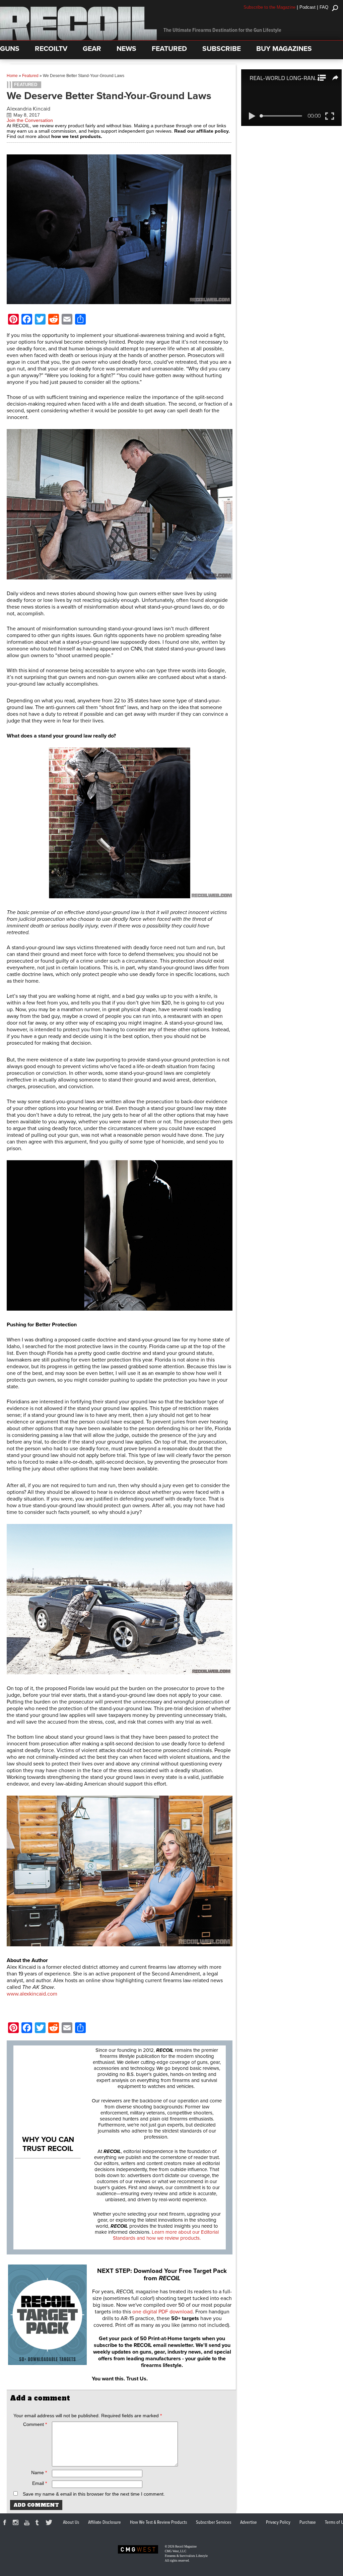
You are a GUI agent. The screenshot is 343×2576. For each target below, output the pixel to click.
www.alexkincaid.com (32, 1994)
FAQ (324, 7)
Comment (35, 2424)
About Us (71, 2522)
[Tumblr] (39, 2523)
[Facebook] (6, 2523)
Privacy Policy (278, 2522)
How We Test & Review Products (158, 2522)
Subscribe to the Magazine (269, 7)
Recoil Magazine (186, 2547)
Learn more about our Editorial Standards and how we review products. (166, 2235)
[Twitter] (50, 2523)
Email (40, 2483)
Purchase (308, 2522)
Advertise (249, 2522)
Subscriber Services (214, 2522)
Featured (30, 76)
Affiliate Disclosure (105, 2522)
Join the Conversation (30, 120)
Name (39, 2473)
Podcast (307, 7)
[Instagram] (17, 2523)
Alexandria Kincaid (28, 109)
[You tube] (28, 2523)
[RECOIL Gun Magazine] (78, 39)
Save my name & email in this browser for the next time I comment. (94, 2494)
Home (12, 76)
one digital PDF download (162, 2312)
